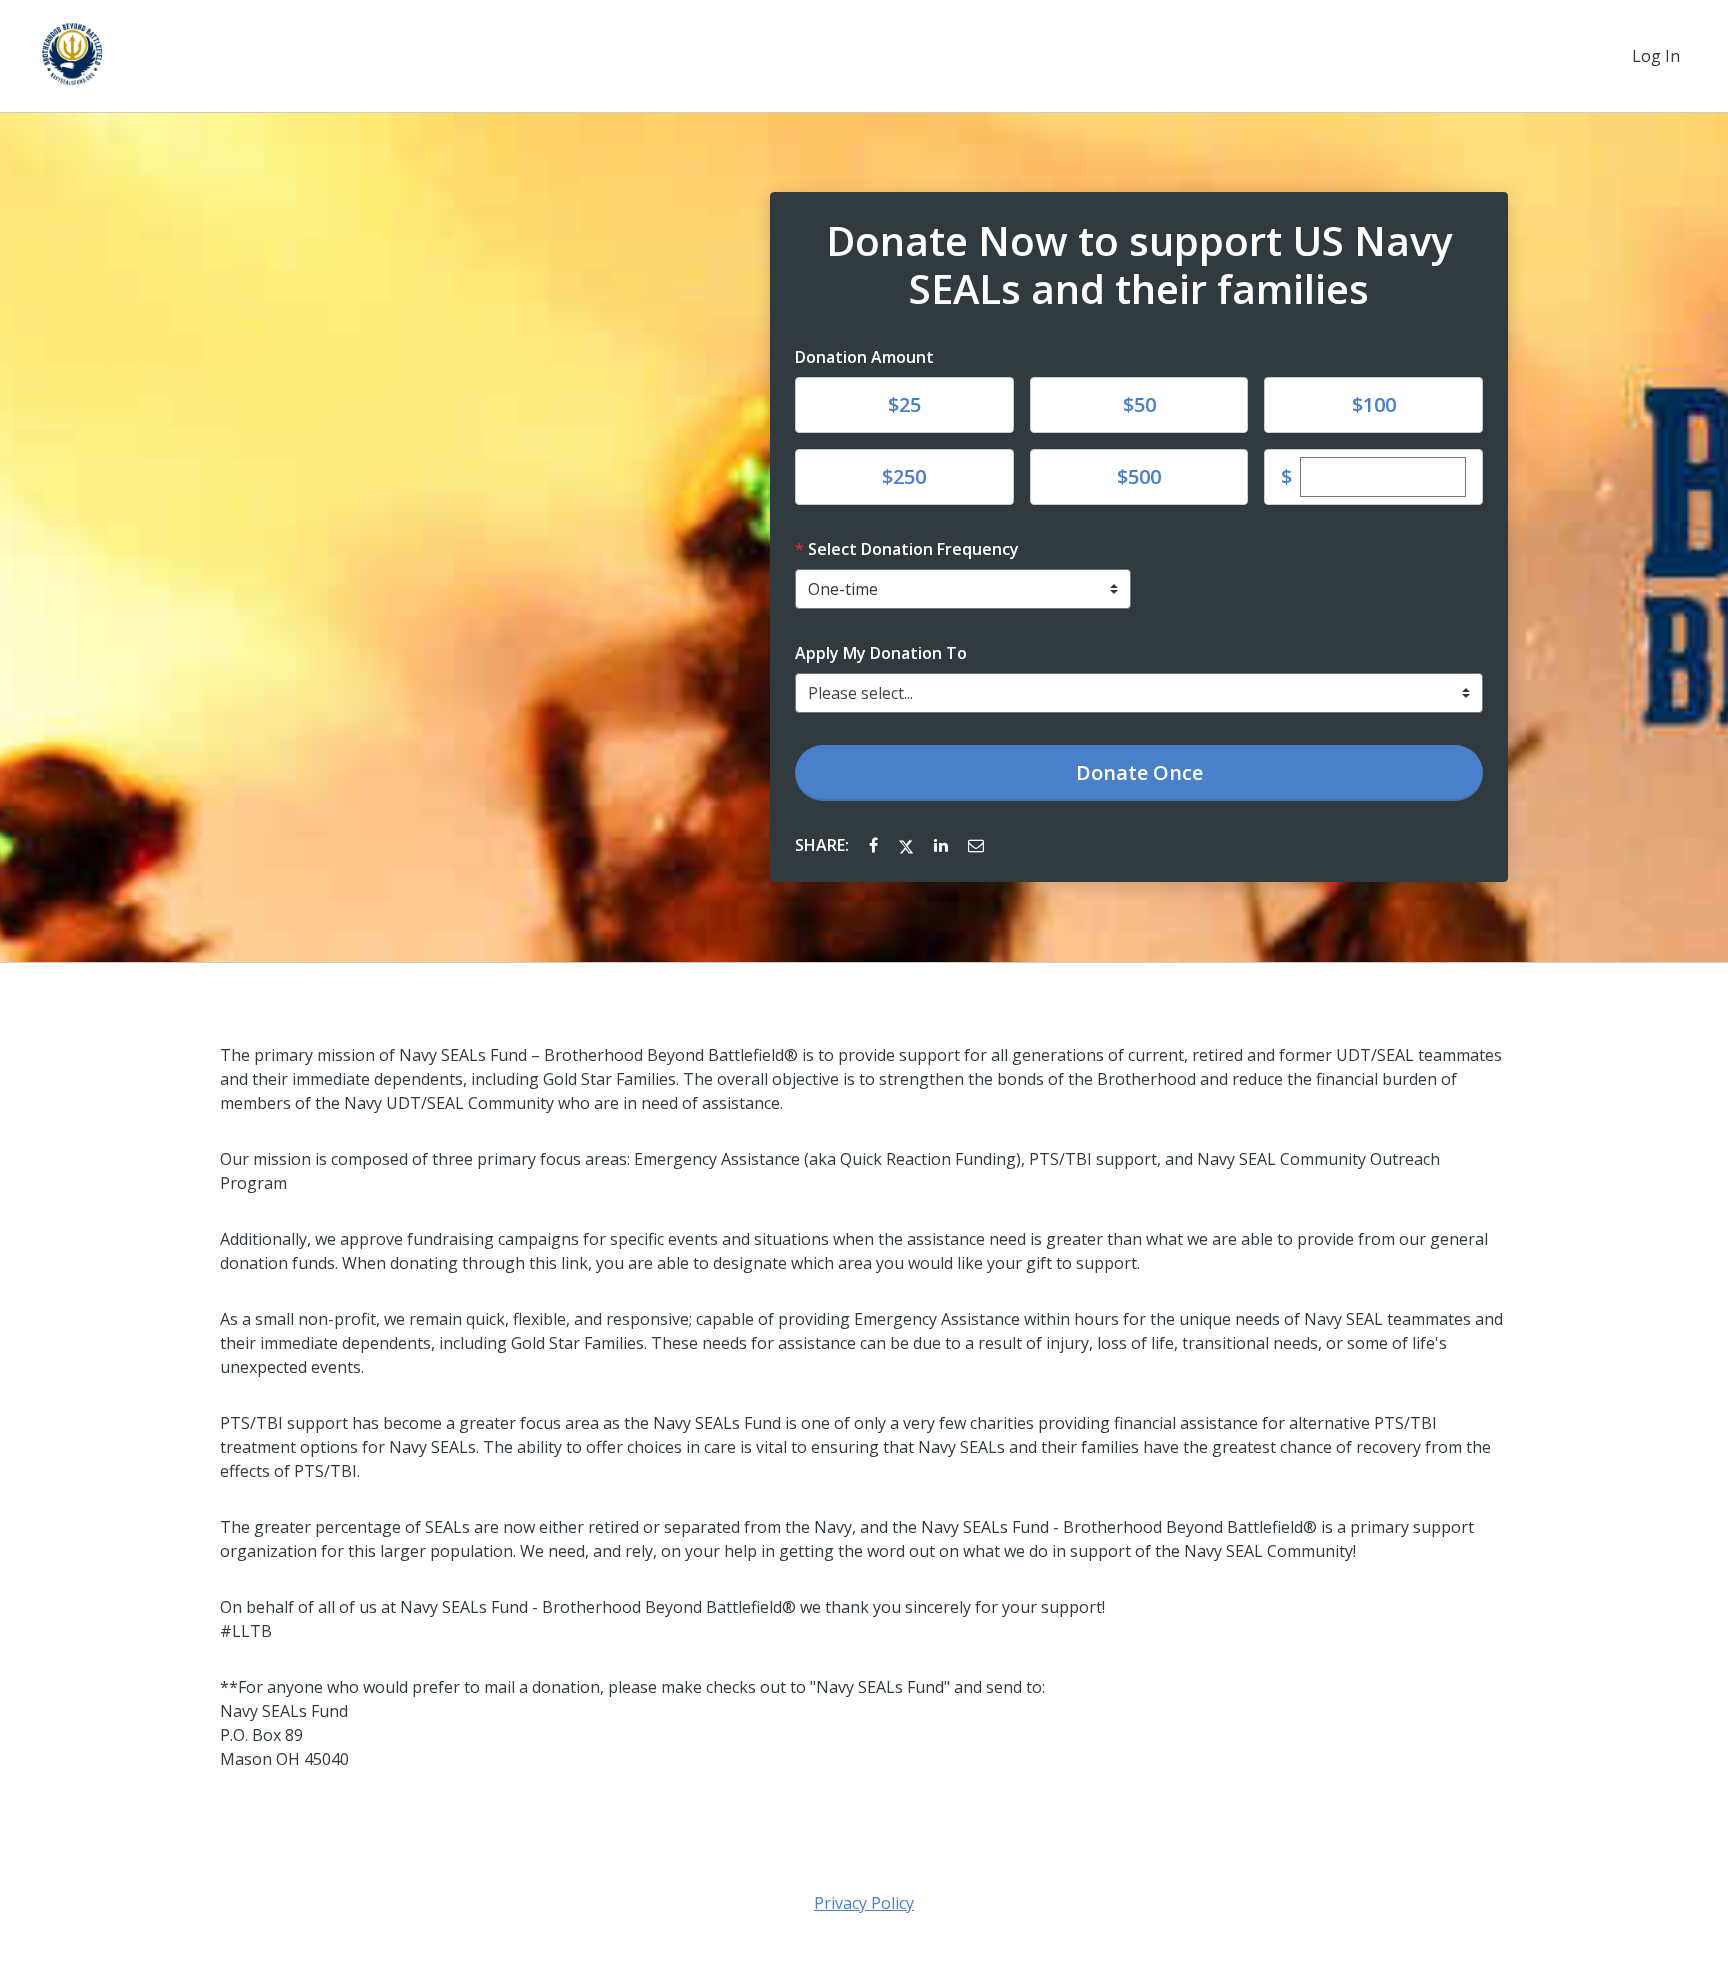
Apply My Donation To (881, 653)
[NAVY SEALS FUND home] (72, 56)
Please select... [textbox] (860, 693)
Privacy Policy (864, 1903)
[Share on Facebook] (875, 845)
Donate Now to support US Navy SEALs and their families (1139, 265)
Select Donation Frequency (913, 549)
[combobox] (1139, 693)
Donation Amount (864, 357)
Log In (1656, 56)
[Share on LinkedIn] (943, 845)
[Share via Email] (976, 845)
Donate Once (1139, 772)
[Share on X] (908, 845)
